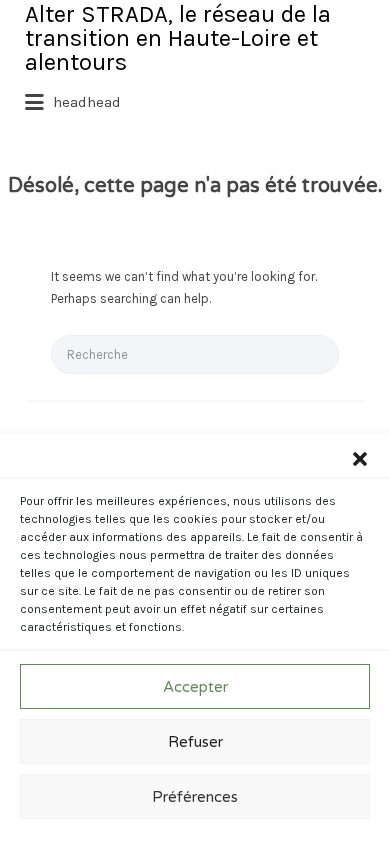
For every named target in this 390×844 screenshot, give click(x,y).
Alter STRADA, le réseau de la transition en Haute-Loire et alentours (178, 38)
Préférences (195, 797)
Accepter (195, 687)
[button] (360, 459)
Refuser (195, 742)
